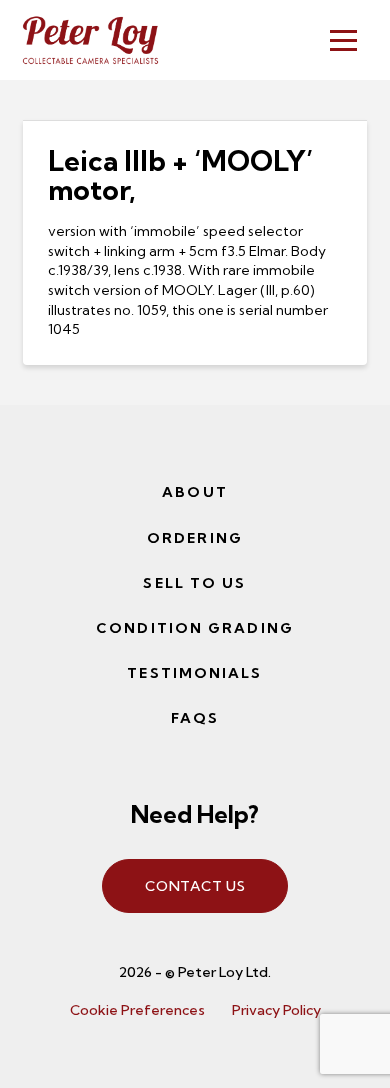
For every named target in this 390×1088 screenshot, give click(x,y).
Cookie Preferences (137, 1010)
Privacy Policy (276, 1010)
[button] (343, 40)
